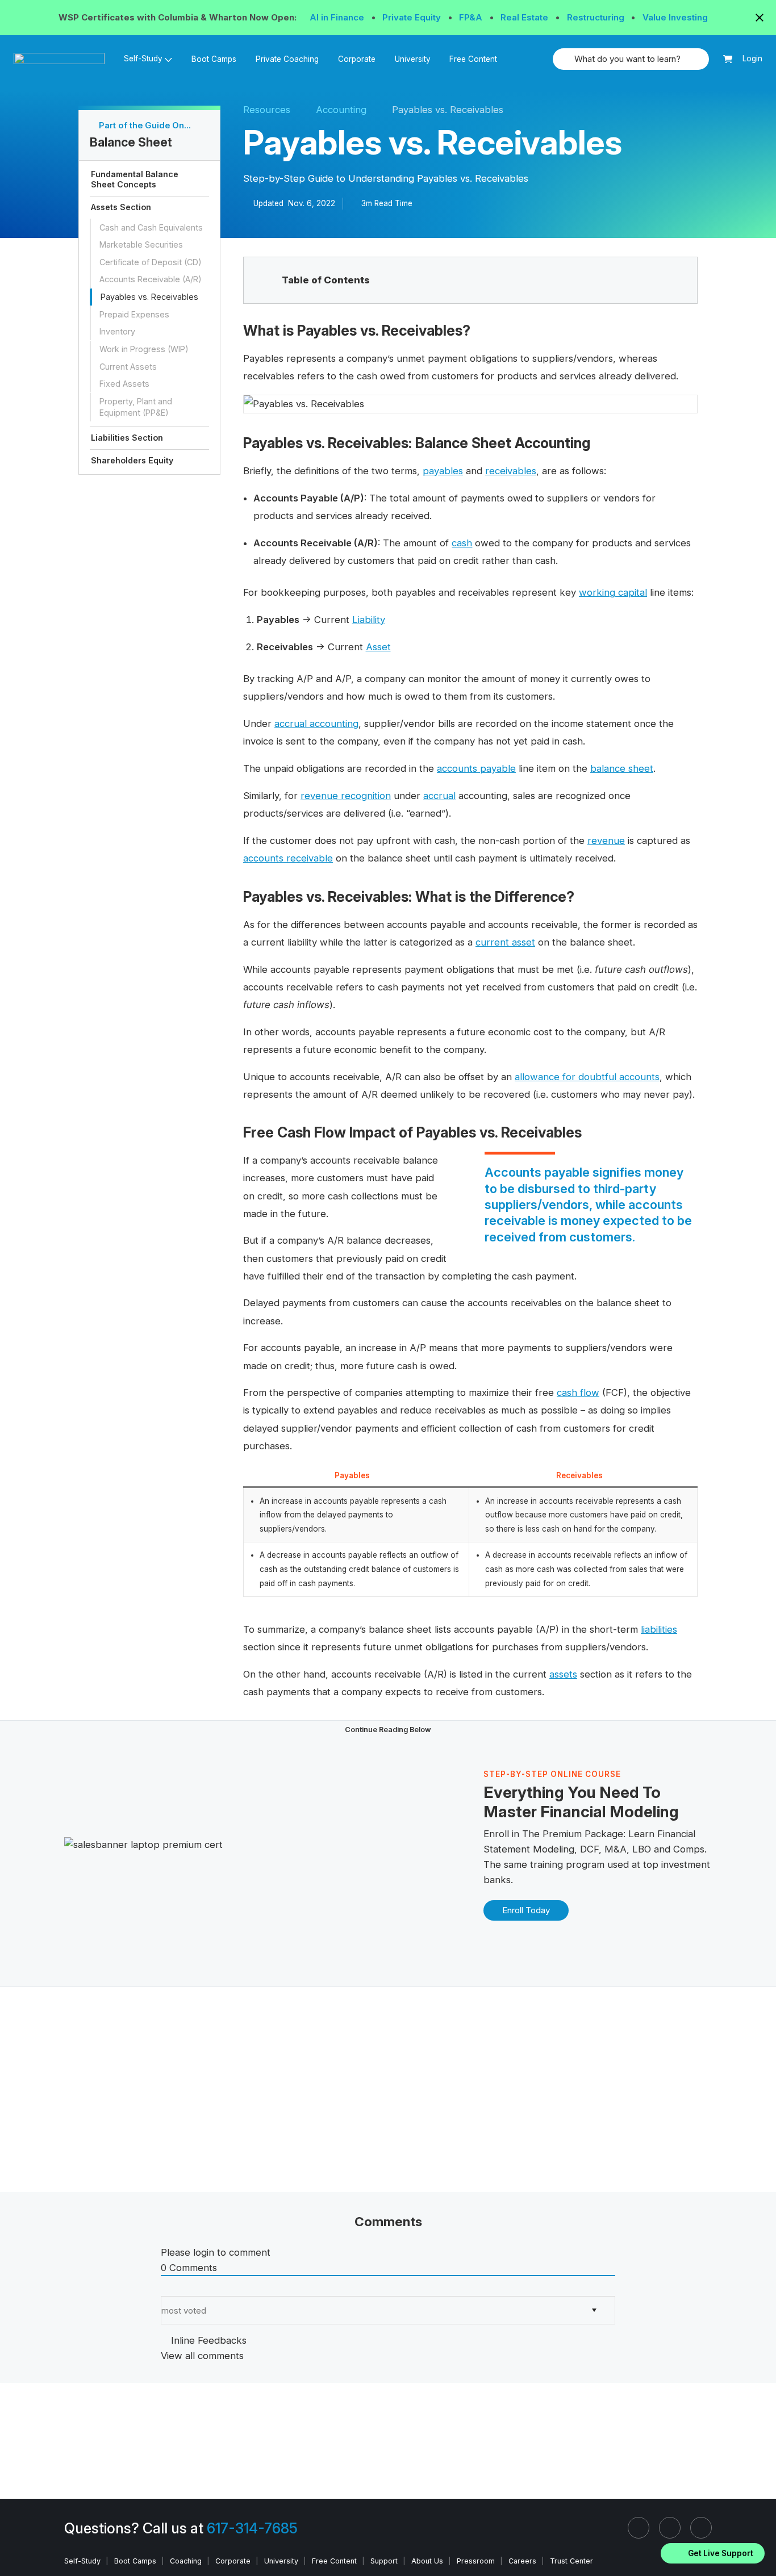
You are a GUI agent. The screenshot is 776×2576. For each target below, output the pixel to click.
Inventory (117, 332)
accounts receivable (288, 858)
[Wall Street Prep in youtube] (701, 2528)
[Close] (761, 2539)
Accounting (341, 110)
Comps (689, 1849)
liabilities (659, 1629)
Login (752, 58)
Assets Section (121, 207)
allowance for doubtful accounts (587, 1077)
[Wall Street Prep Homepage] (64, 59)
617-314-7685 (252, 2528)
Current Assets (128, 367)
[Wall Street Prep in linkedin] (639, 2528)
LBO (642, 1849)
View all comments (202, 2356)
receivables (511, 471)
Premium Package (583, 1834)
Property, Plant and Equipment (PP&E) (136, 407)
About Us (427, 2561)
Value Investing (675, 17)
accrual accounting (316, 724)
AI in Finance (338, 17)
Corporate (357, 59)
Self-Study (82, 2561)
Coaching (186, 2561)
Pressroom (476, 2561)
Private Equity (413, 17)
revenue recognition (346, 796)
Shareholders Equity (132, 460)
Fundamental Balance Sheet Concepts (135, 179)
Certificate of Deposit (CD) (151, 262)
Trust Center (571, 2561)
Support (384, 2561)
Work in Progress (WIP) (144, 349)
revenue (606, 840)
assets (563, 1674)
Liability (369, 620)
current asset (505, 942)
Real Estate (525, 17)
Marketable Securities (141, 244)
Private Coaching (287, 59)
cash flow (578, 1392)
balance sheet (622, 768)
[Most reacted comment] (164, 2288)
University (413, 59)
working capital (613, 592)
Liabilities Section (127, 438)
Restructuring (597, 17)
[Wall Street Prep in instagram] (670, 2528)
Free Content (473, 59)
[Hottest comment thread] (175, 2288)
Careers (522, 2561)
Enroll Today (526, 1910)
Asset (378, 647)
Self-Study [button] (143, 58)
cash (462, 543)
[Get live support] (713, 2553)
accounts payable (476, 768)
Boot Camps (214, 59)
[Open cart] (728, 59)
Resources (267, 110)
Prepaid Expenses (134, 314)
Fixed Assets (124, 384)
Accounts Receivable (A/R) (151, 280)
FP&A (472, 17)
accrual (439, 796)
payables (443, 471)
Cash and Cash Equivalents (151, 227)
